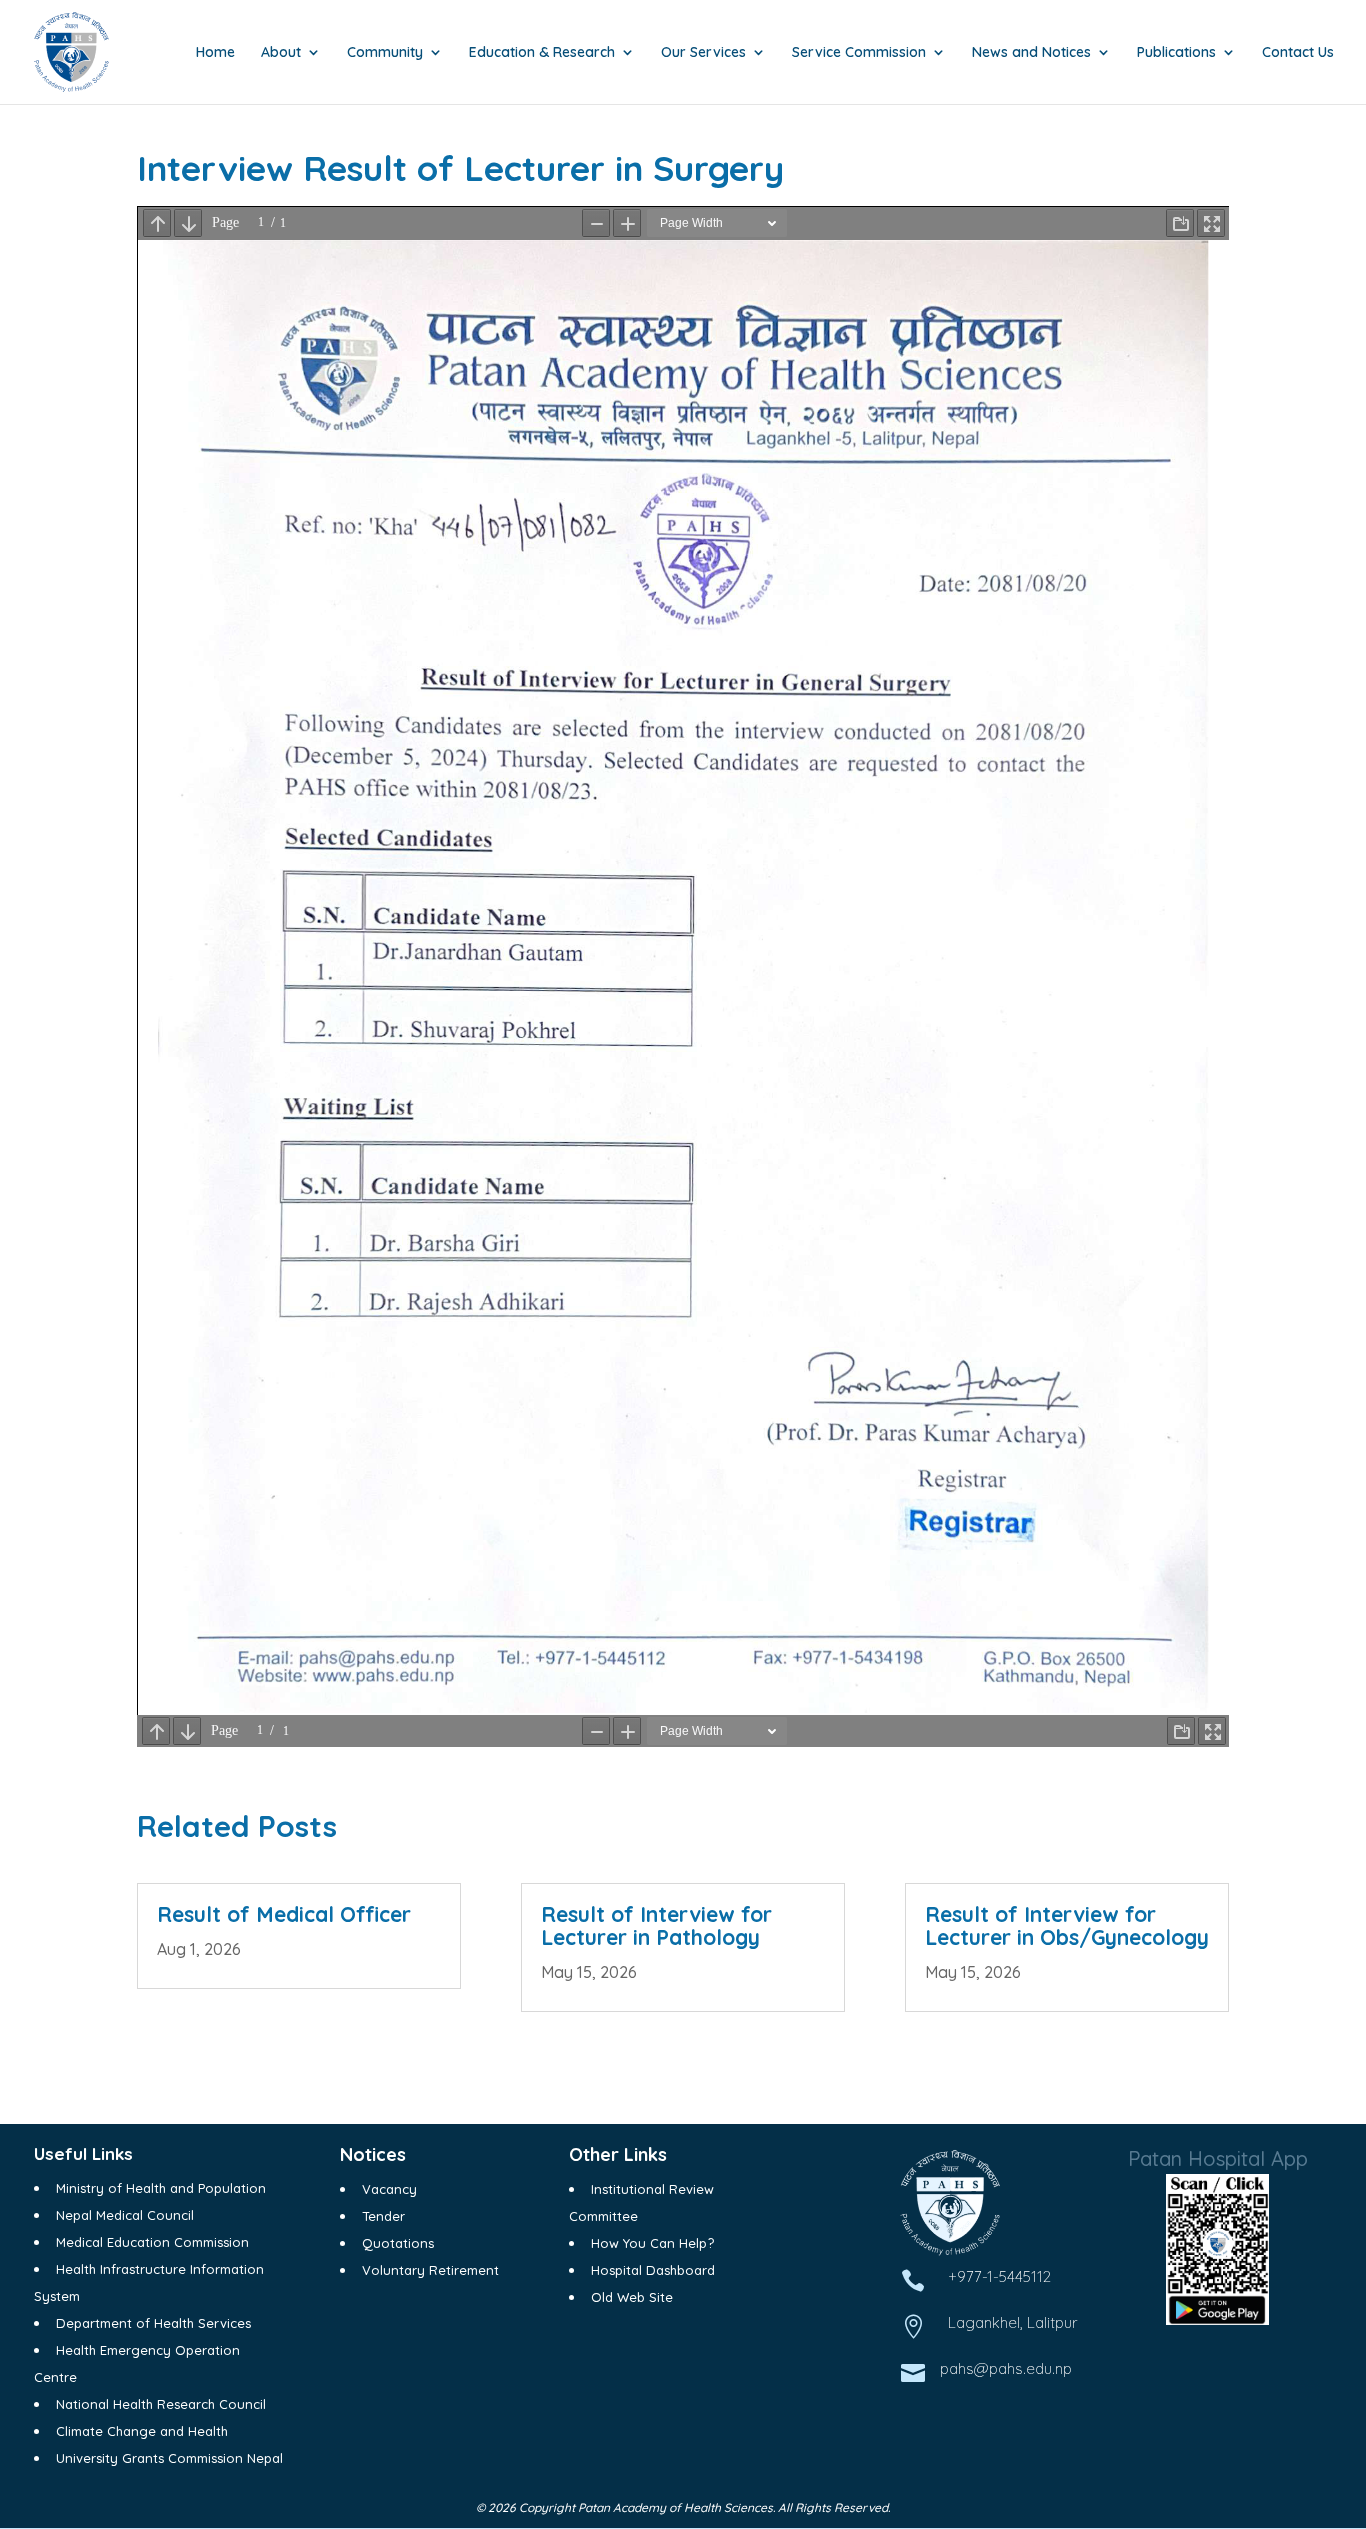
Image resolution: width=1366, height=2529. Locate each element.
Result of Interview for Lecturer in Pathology (656, 1925)
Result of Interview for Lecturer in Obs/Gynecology (1067, 1925)
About (281, 53)
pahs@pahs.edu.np (1006, 2368)
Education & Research (542, 53)
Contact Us (1298, 53)
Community (385, 53)
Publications (1176, 53)
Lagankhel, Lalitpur (1012, 2322)
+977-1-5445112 (999, 2276)
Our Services (703, 53)
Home (215, 53)
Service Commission (859, 53)
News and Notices (1031, 53)
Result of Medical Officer (284, 1914)
